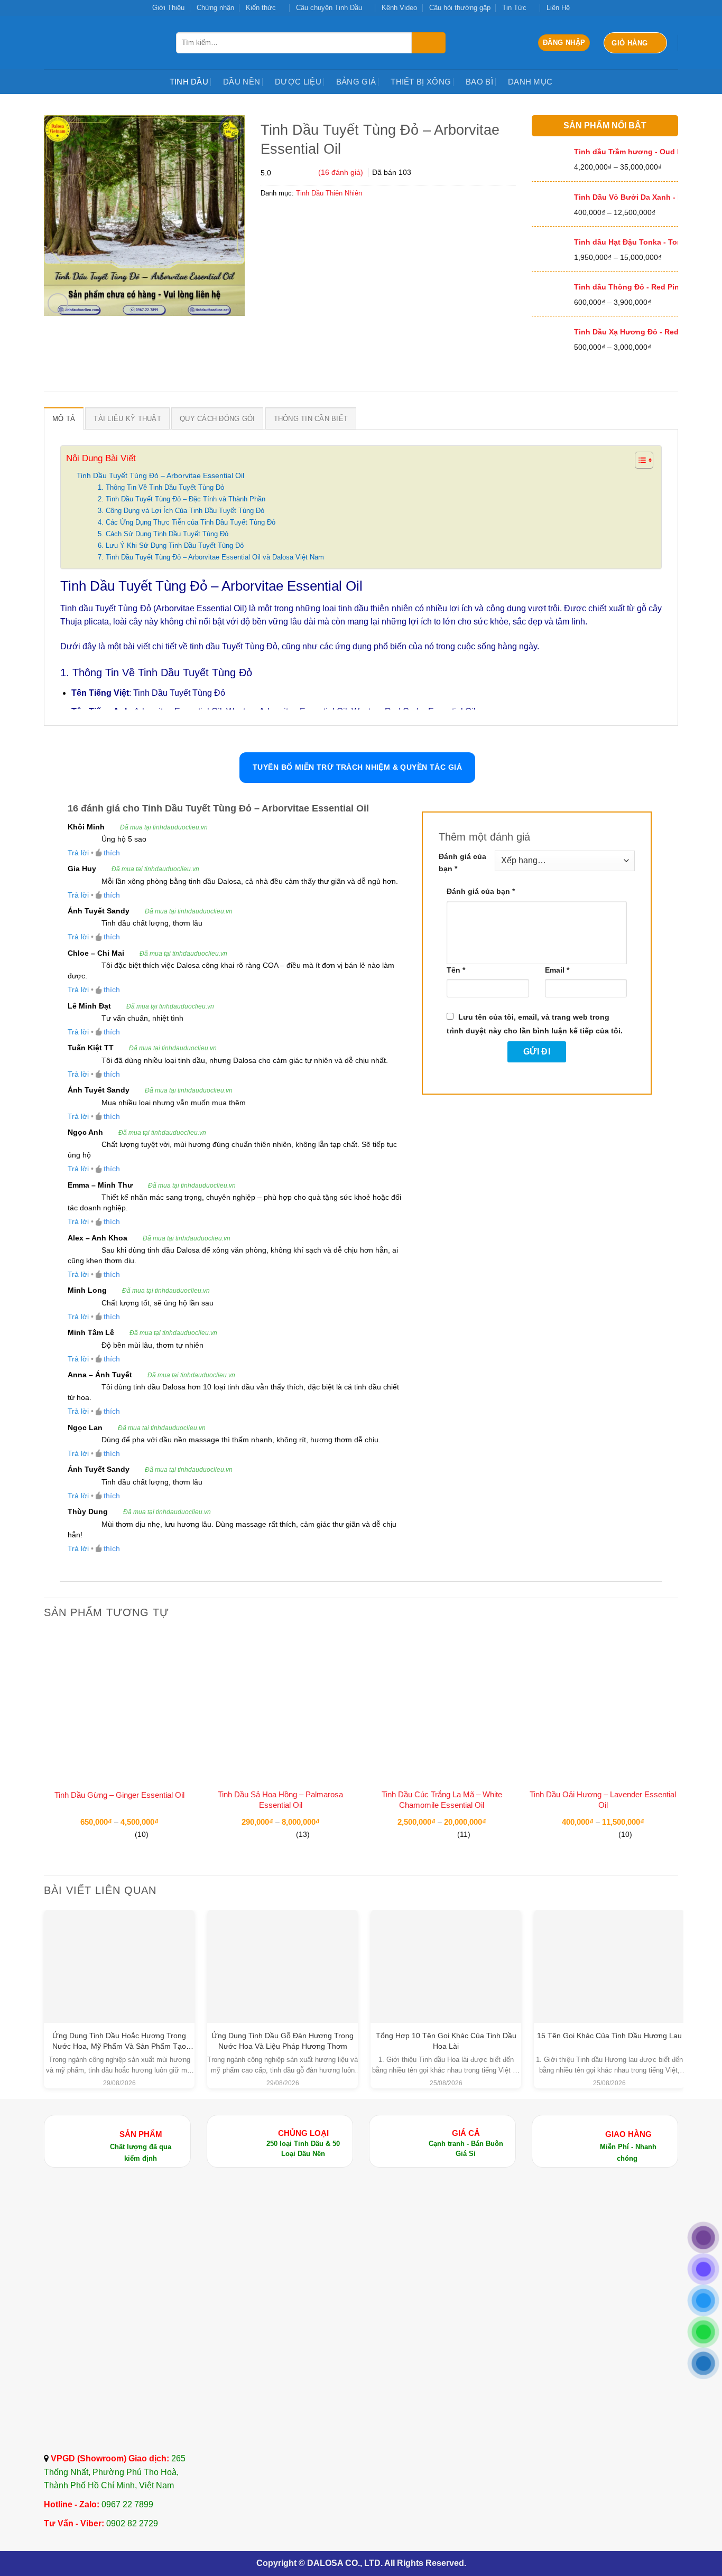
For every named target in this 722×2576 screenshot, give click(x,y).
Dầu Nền (242, 82)
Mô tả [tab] (64, 419)
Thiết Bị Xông (421, 82)
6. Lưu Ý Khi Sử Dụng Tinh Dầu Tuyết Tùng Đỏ (171, 545)
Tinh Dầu (189, 82)
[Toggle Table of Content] (639, 460)
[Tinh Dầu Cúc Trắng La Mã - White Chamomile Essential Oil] (442, 1707)
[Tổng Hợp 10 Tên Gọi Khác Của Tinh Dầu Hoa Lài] (446, 1952)
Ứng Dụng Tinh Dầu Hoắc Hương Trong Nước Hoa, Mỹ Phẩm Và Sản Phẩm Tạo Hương (119, 2046)
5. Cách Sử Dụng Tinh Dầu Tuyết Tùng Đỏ (163, 534)
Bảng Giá (356, 82)
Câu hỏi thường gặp (460, 8)
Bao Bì (479, 82)
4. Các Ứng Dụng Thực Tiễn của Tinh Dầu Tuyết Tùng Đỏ (187, 522)
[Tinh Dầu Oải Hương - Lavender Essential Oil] (603, 1707)
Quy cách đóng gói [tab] (217, 419)
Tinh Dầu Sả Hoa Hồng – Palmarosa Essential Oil (280, 1800)
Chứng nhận (215, 8)
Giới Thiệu (168, 8)
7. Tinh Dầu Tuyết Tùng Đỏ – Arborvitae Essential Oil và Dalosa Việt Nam (211, 557)
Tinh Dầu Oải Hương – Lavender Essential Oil (603, 1800)
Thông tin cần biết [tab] (311, 419)
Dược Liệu (298, 82)
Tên (456, 970)
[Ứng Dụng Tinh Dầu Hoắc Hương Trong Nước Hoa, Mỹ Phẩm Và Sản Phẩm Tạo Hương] (119, 1966)
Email (557, 970)
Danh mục (530, 82)
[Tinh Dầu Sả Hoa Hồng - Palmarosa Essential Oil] (280, 1707)
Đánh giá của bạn (462, 862)
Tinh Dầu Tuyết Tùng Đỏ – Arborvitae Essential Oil (160, 475)
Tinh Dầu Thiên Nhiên (329, 193)
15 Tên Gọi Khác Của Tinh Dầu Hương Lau (609, 2036)
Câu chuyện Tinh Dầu (329, 8)
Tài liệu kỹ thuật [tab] (127, 419)
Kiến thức (261, 8)
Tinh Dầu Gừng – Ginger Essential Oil (119, 1795)
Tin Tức (514, 8)
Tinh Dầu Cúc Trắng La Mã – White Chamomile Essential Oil (442, 1800)
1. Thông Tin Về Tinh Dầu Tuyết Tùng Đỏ (161, 487)
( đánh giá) (342, 172)
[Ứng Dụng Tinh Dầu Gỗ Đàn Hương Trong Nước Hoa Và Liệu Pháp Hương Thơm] (283, 1966)
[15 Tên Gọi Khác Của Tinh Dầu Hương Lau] (609, 1952)
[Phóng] (58, 304)
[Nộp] (429, 43)
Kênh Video (399, 8)
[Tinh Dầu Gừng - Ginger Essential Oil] (119, 1707)
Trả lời (78, 853)
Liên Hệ (558, 8)
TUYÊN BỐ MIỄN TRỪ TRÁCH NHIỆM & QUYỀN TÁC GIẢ (357, 767)
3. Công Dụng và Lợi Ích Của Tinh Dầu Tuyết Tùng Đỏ (181, 511)
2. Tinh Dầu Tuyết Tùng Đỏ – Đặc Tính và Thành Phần (182, 499)
